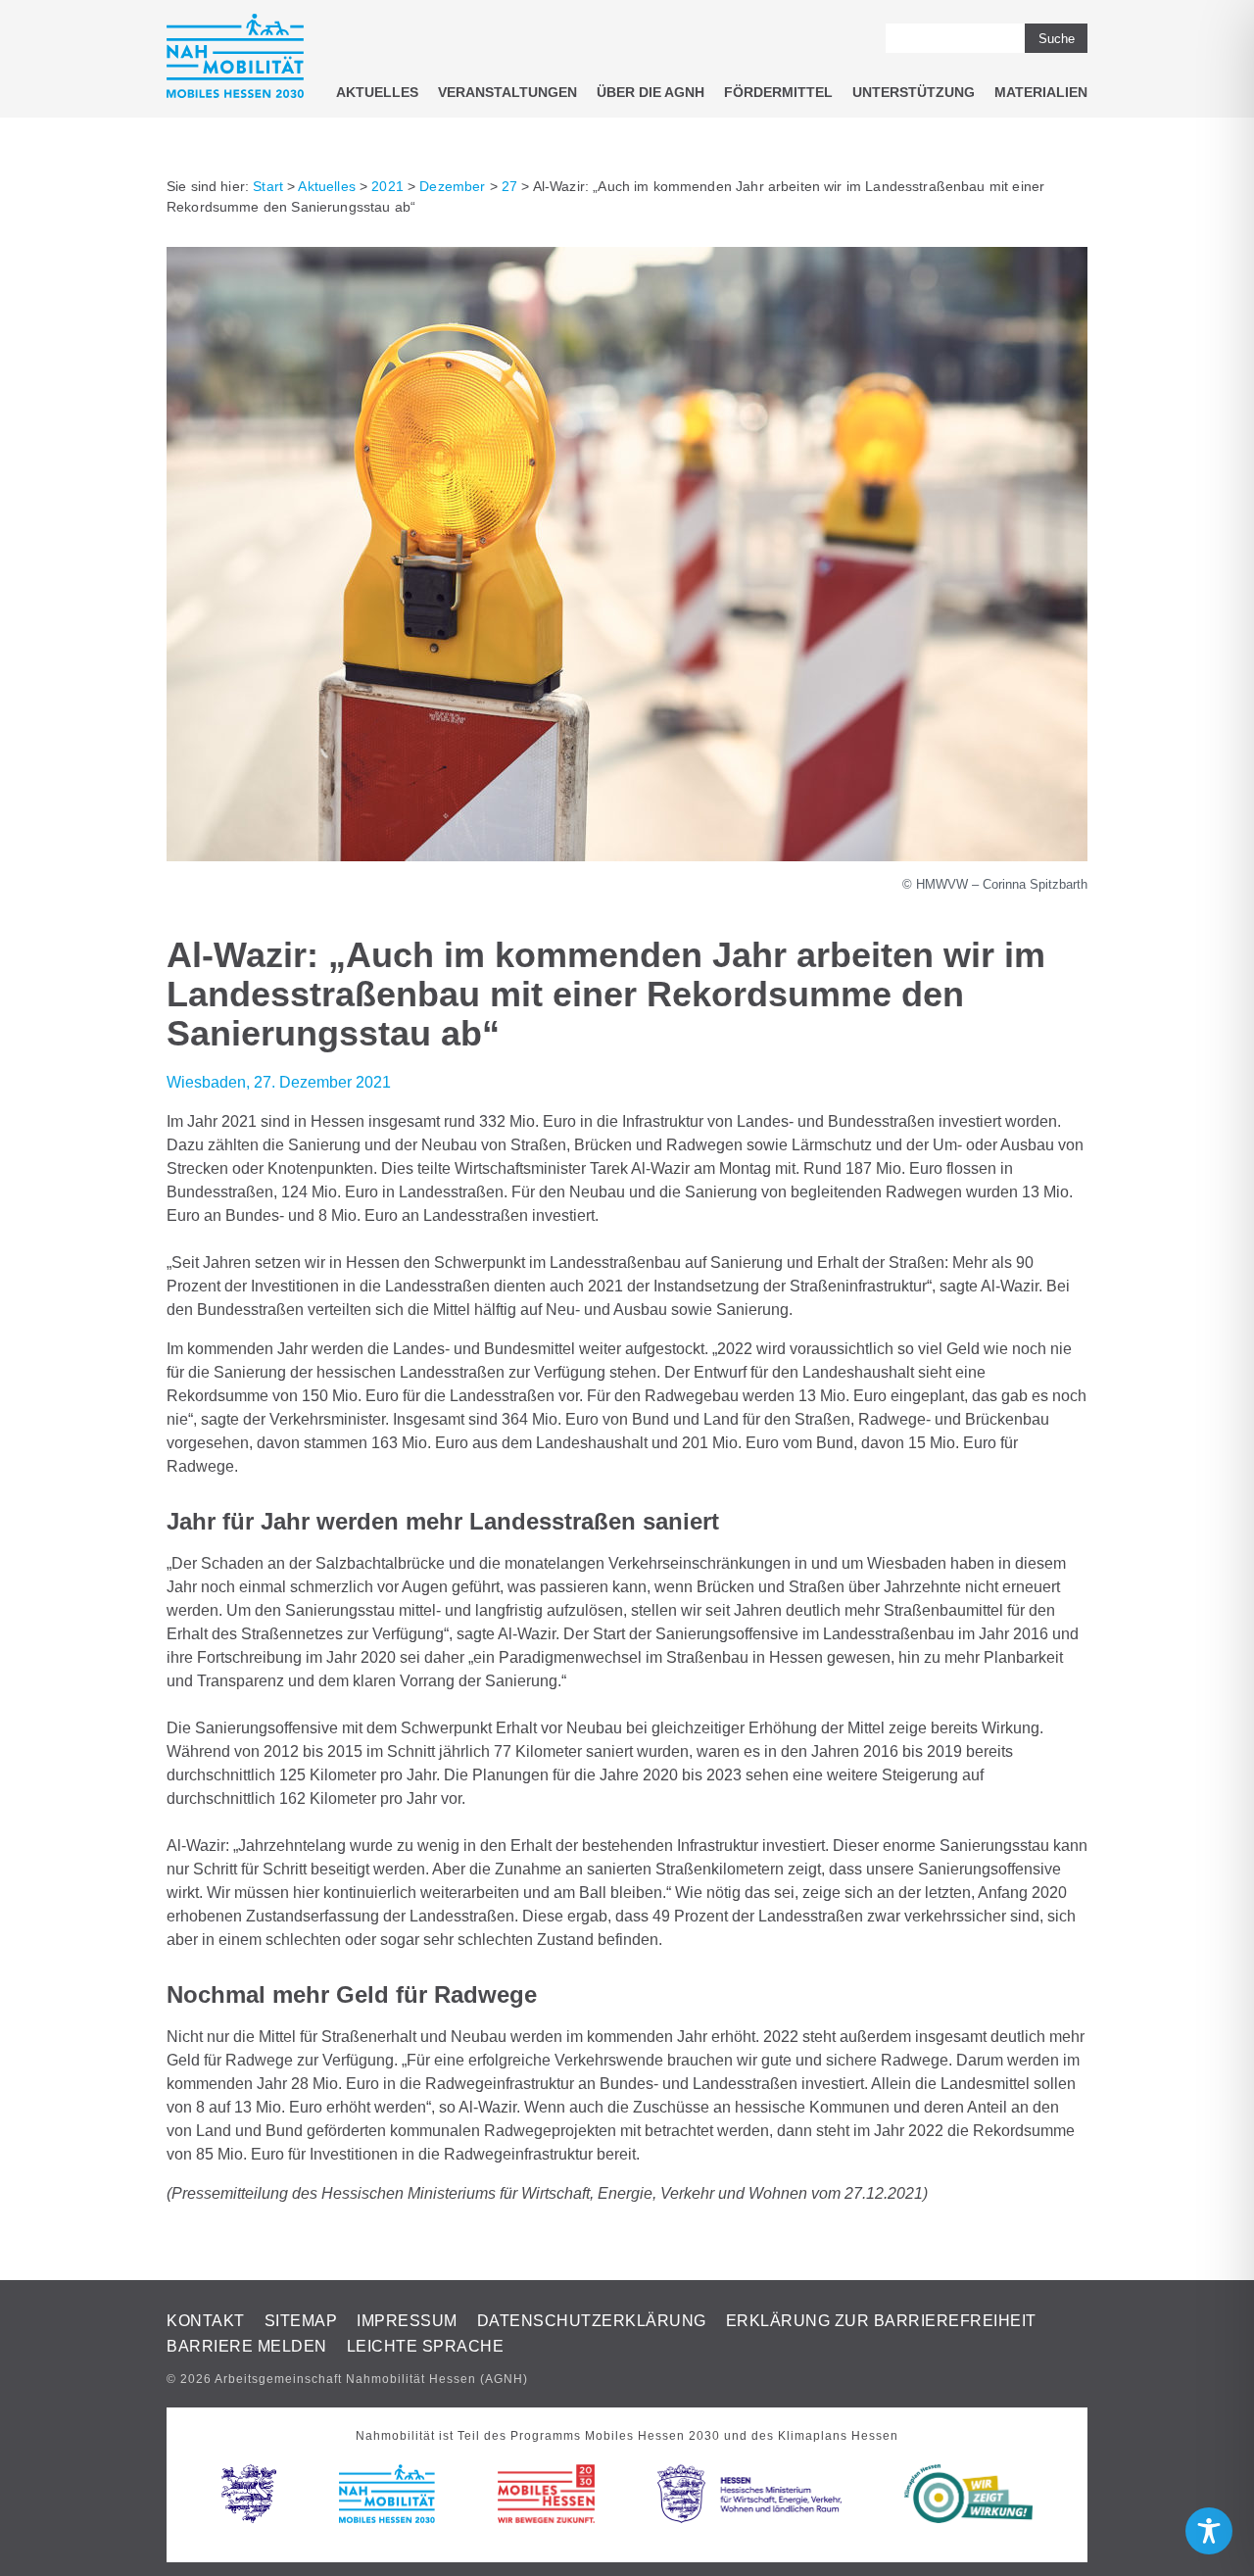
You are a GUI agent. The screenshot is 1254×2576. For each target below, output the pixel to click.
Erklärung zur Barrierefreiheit (881, 2321)
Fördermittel (778, 92)
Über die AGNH (651, 92)
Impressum (407, 2321)
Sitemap (301, 2321)
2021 (387, 186)
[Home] (235, 59)
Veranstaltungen (507, 92)
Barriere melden (247, 2346)
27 (509, 186)
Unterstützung (914, 92)
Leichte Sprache (426, 2346)
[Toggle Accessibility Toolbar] (1209, 2531)
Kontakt (206, 2321)
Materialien (1041, 92)
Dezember (452, 186)
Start (268, 186)
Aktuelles (377, 92)
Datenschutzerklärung (592, 2321)
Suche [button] (1057, 39)
